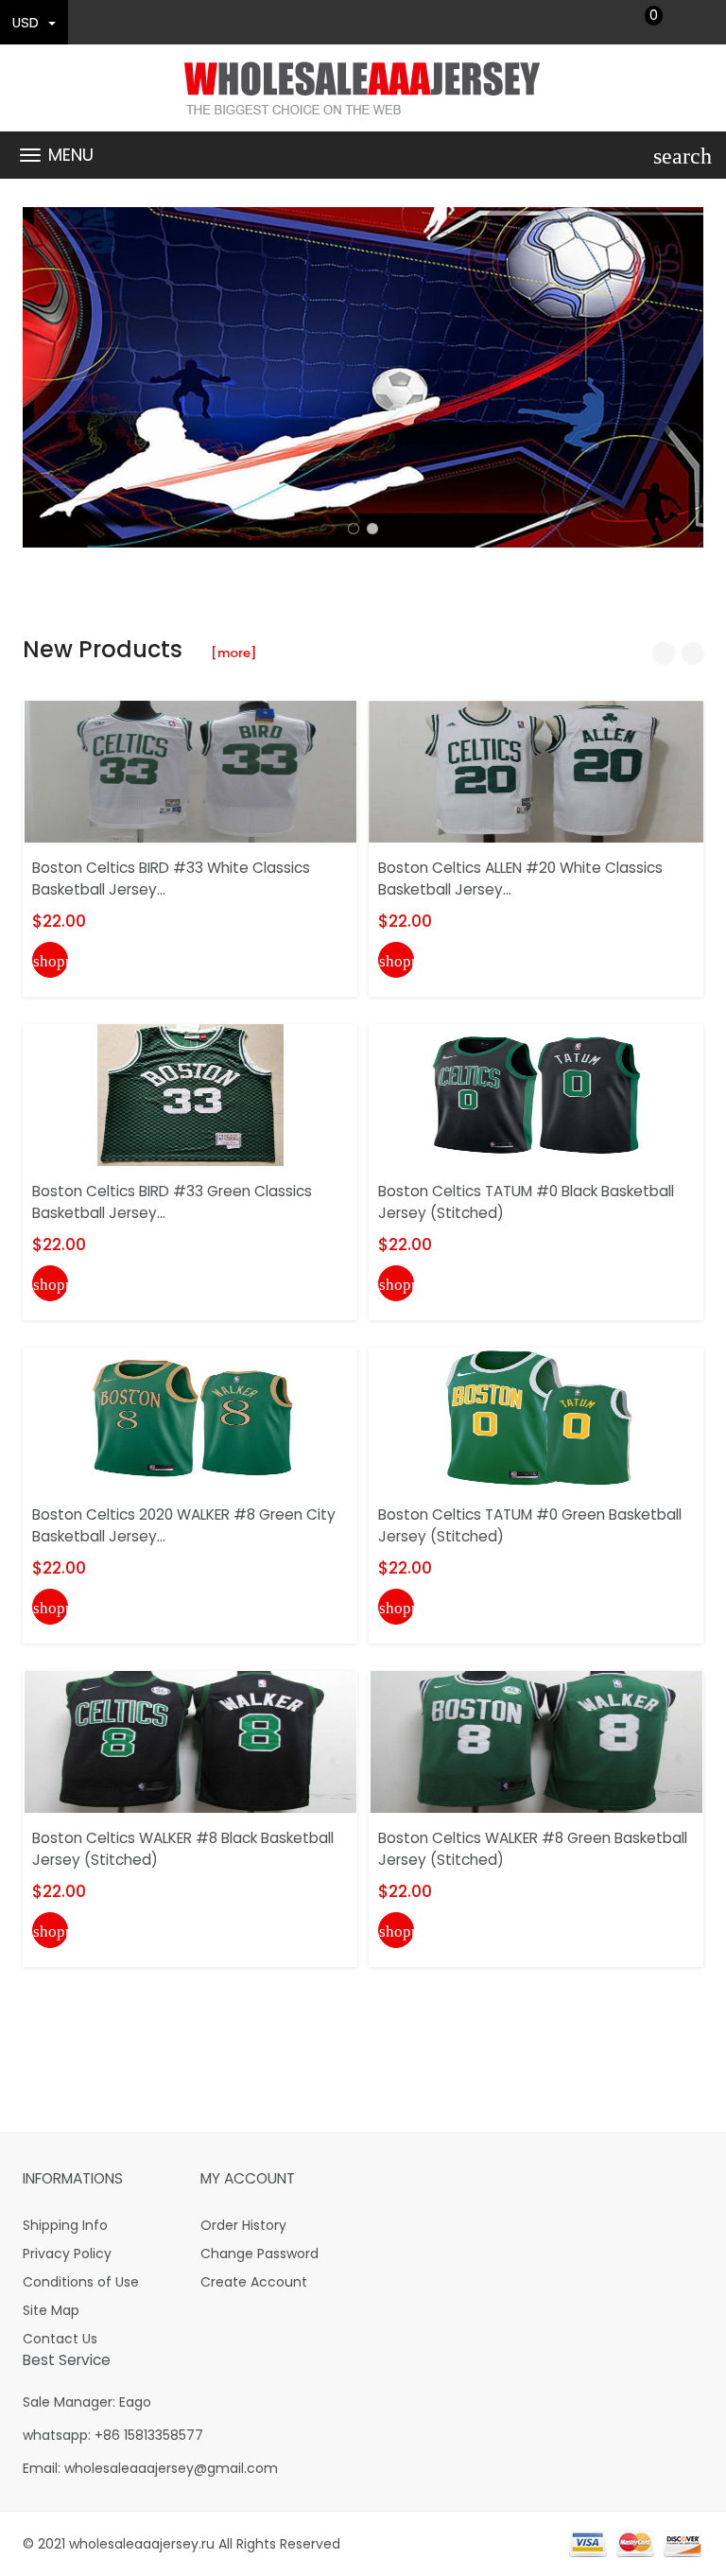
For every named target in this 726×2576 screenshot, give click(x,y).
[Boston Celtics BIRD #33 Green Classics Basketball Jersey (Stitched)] (190, 1094)
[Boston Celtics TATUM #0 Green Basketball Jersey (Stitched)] (536, 1418)
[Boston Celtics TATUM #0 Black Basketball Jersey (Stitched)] (536, 1094)
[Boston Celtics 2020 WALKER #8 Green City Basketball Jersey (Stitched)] (190, 1418)
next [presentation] (684, 377)
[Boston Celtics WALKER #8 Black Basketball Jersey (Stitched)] (190, 1741)
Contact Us (60, 2339)
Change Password (259, 2254)
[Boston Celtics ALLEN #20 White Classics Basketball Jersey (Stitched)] (536, 771)
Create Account (254, 2282)
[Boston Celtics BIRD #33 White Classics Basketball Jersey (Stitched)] (190, 771)
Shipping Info (65, 2225)
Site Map (51, 2310)
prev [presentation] (42, 377)
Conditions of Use (81, 2282)
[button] (354, 529)
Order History (243, 2225)
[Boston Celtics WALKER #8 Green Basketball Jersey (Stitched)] (536, 1741)
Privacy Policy (67, 2254)
